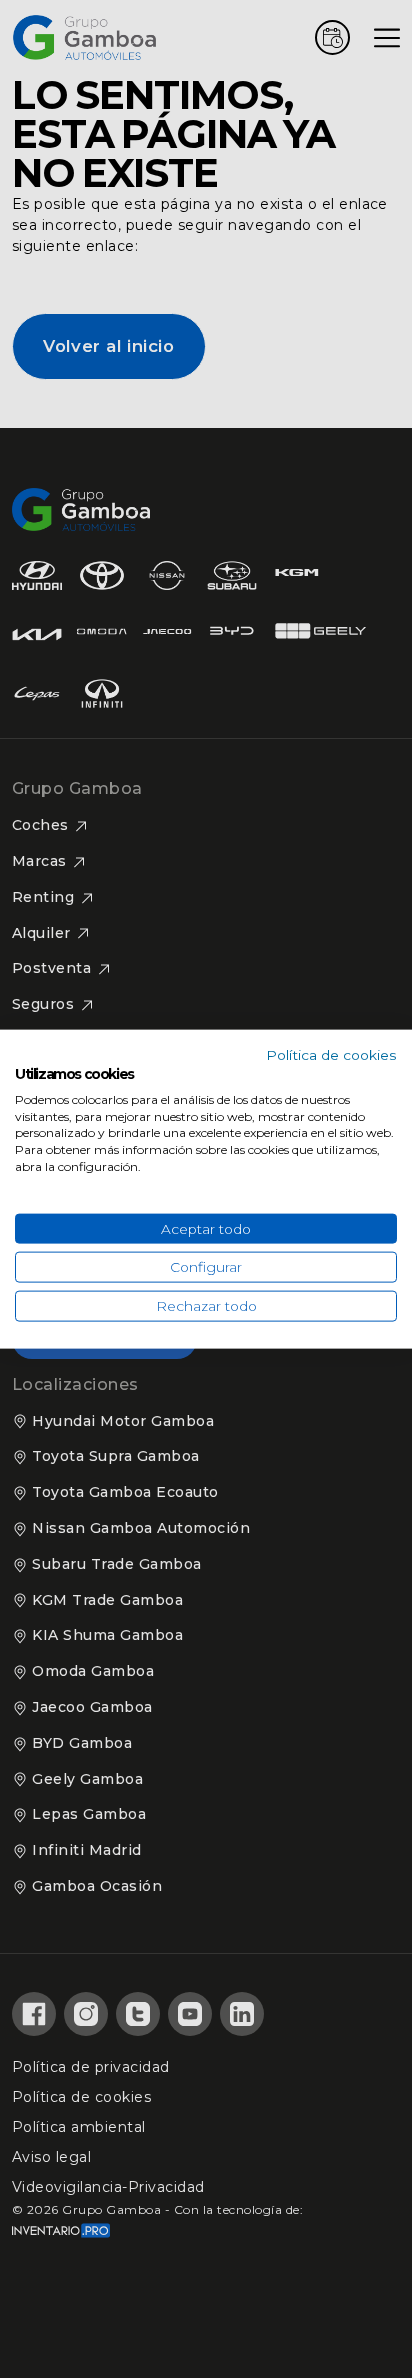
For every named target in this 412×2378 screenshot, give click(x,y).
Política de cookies (331, 1055)
